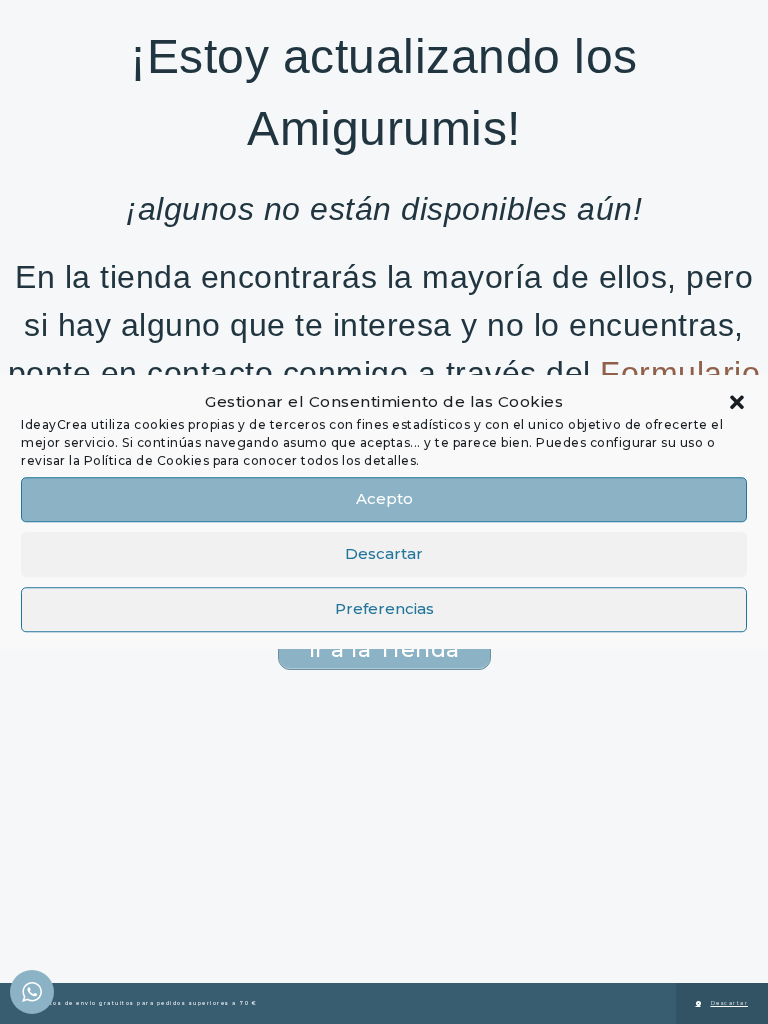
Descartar (384, 553)
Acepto (384, 498)
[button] (737, 403)
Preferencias (384, 608)
